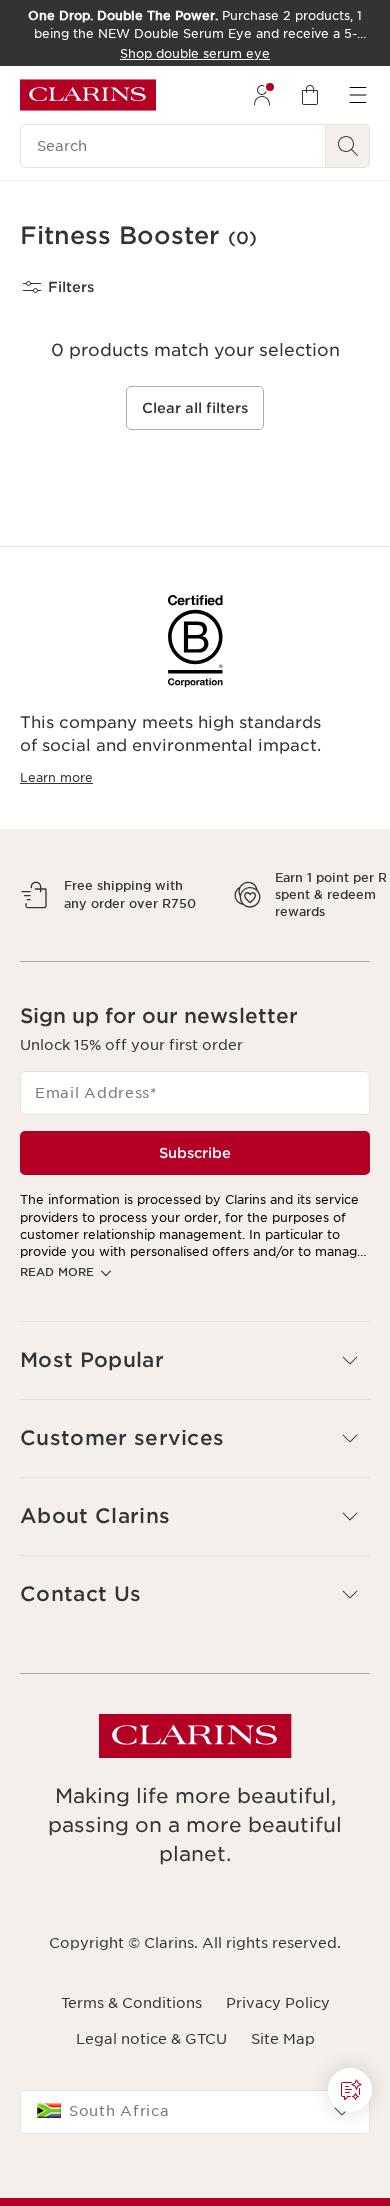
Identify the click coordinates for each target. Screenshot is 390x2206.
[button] (350, 2090)
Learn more (56, 777)
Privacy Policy (278, 2073)
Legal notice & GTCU (151, 2109)
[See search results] (348, 146)
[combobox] (195, 2181)
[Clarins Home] (88, 95)
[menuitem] (262, 95)
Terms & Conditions (131, 2073)
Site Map (283, 2109)
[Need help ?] (350, 2090)
